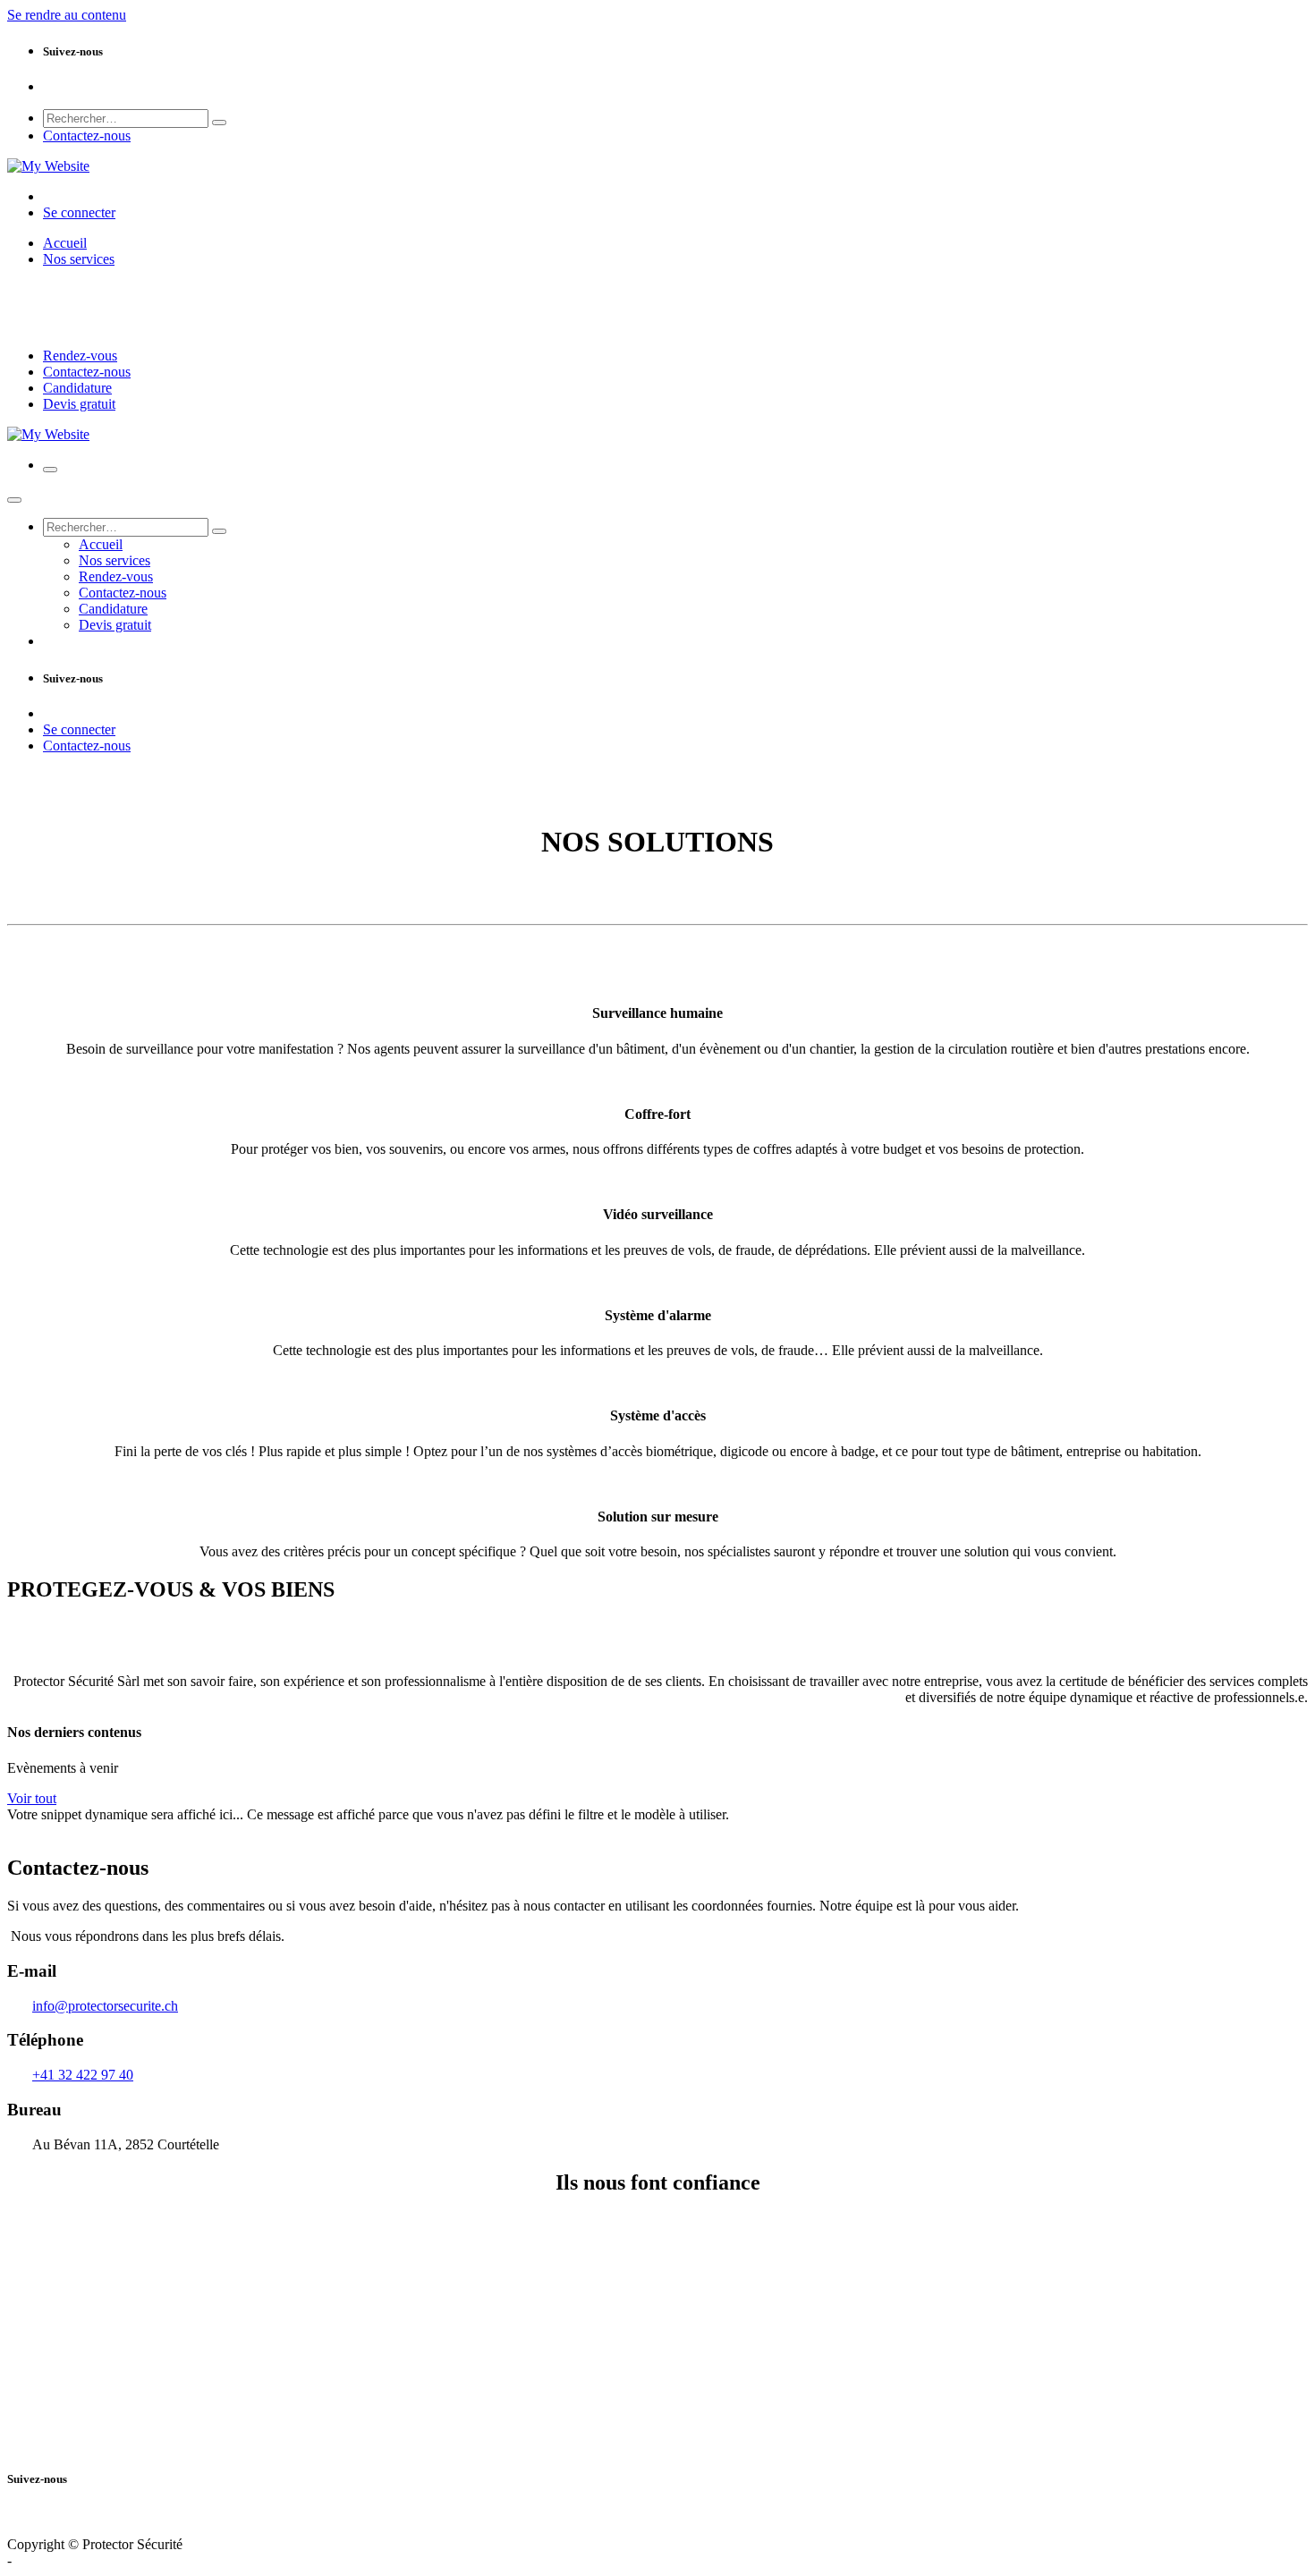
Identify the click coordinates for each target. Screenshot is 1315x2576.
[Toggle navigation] (50, 470)
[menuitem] (65, 243)
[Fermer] (14, 500)
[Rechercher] (219, 123)
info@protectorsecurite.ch (105, 2006)
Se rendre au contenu (67, 15)
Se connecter (79, 212)
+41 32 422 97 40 (83, 2075)
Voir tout (32, 1798)
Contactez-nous (87, 136)
